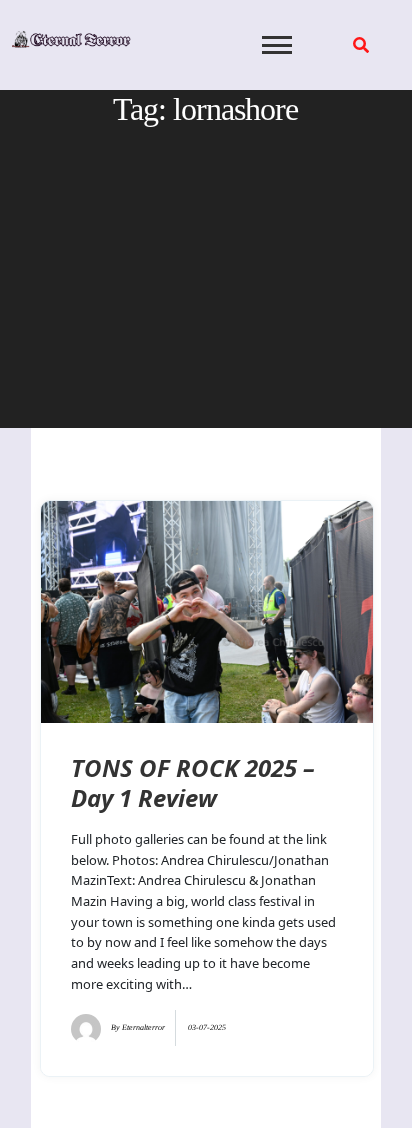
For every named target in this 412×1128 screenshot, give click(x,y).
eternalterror (143, 1027)
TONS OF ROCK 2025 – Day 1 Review (193, 782)
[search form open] (361, 45)
